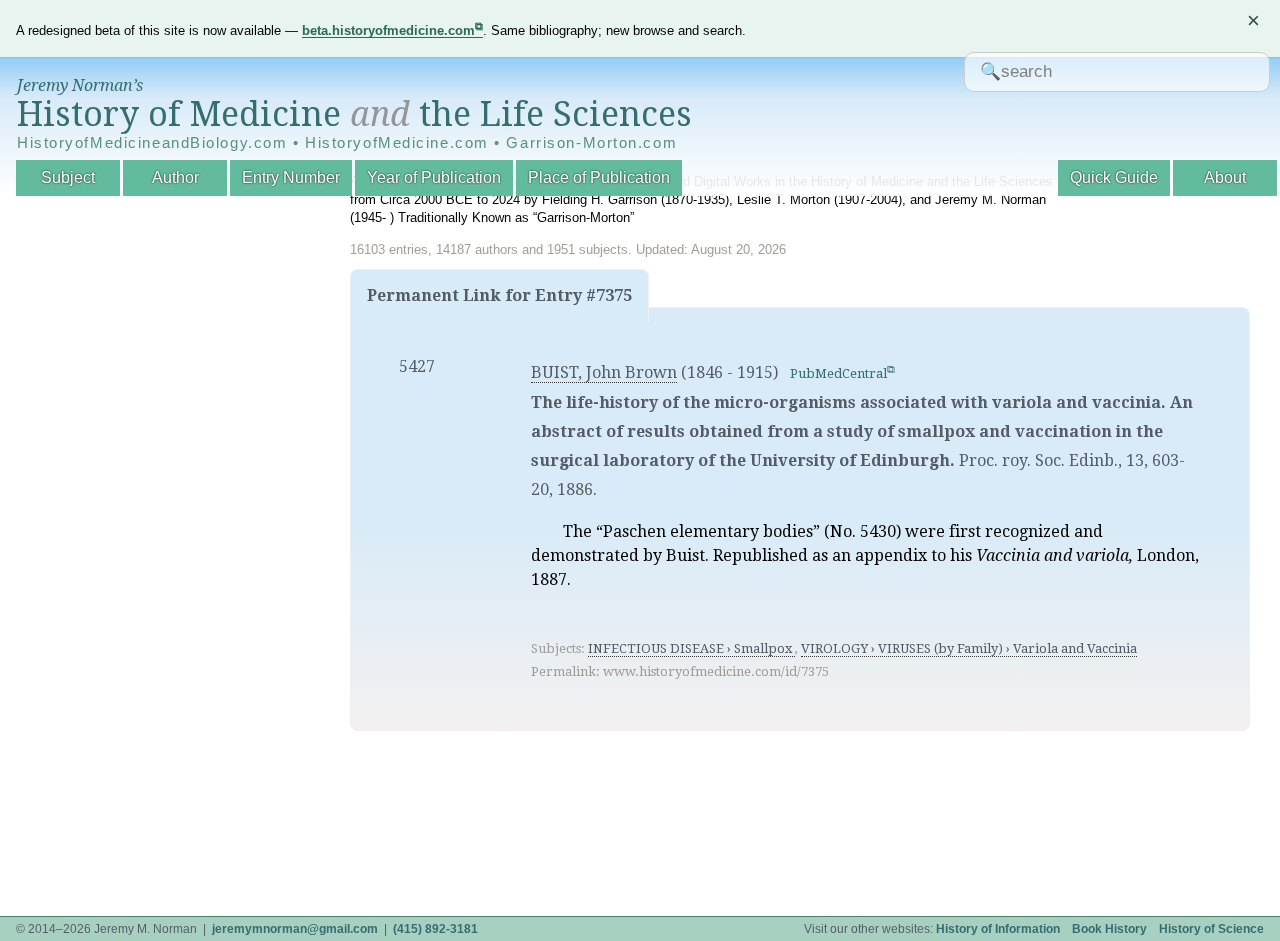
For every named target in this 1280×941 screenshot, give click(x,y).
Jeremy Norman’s (80, 85)
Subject (68, 177)
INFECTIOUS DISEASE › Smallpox (691, 648)
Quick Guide (1114, 177)
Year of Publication (434, 177)
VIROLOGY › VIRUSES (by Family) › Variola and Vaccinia (969, 648)
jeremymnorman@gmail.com (295, 929)
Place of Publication (599, 177)
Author (175, 177)
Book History (1109, 929)
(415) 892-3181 (435, 929)
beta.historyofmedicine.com (388, 30)
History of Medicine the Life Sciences (354, 114)
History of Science (1211, 929)
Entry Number (291, 177)
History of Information (998, 929)
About (1225, 177)
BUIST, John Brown (604, 372)
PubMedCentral (838, 373)
